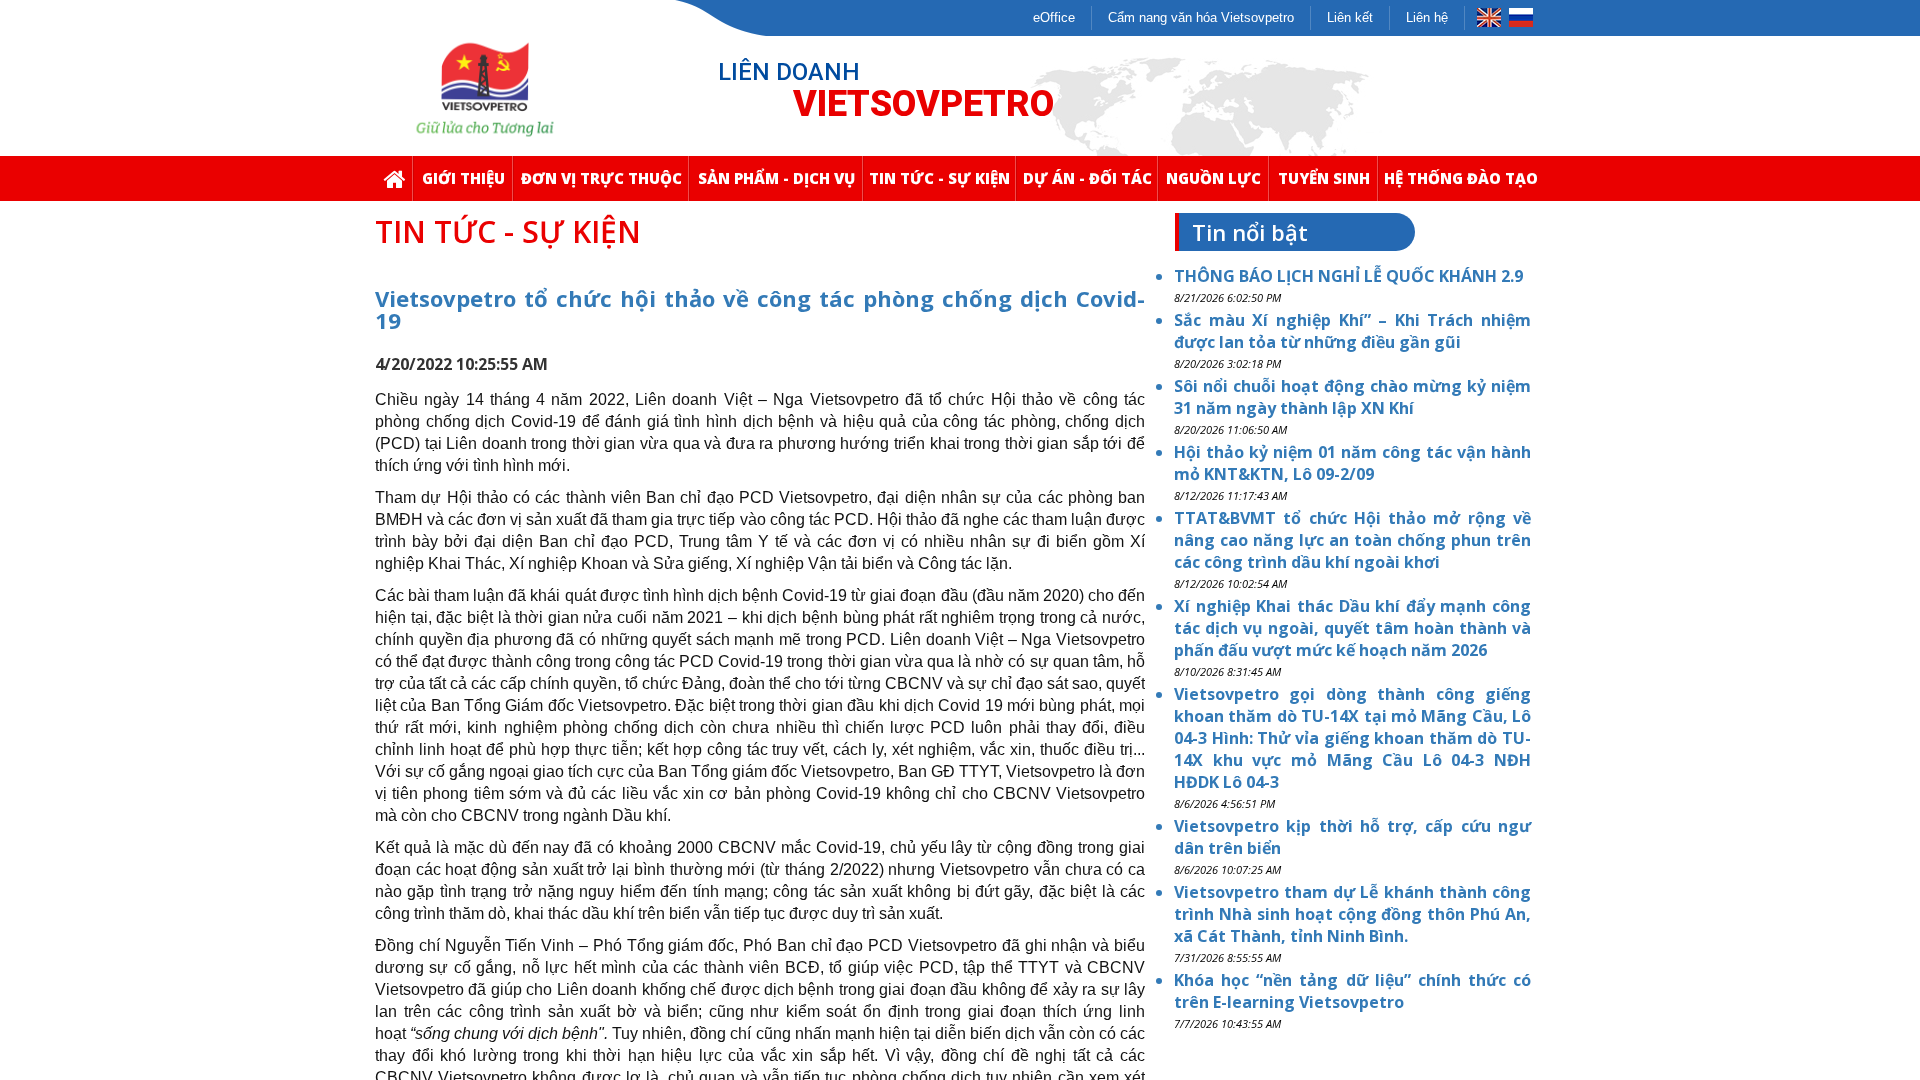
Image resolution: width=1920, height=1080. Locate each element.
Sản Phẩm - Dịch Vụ (776, 178)
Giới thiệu (463, 178)
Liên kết (1350, 17)
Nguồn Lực (1213, 178)
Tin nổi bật (1250, 232)
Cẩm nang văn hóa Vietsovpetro (1201, 17)
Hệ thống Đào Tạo (1461, 178)
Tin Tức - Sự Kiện (939, 178)
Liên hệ (1427, 17)
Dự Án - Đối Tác (1087, 178)
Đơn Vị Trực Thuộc (601, 178)
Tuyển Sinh (1324, 178)
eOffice (1054, 17)
